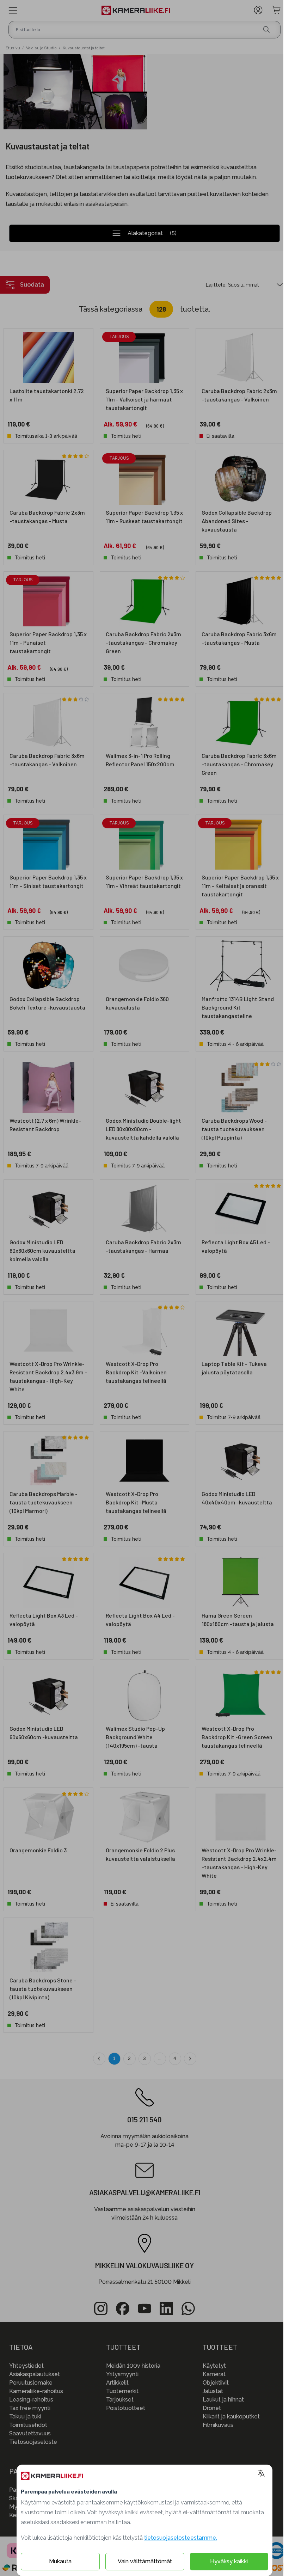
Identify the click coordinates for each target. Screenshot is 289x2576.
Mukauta (60, 2561)
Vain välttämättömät (145, 2561)
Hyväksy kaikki (229, 2561)
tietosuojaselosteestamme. (181, 2538)
